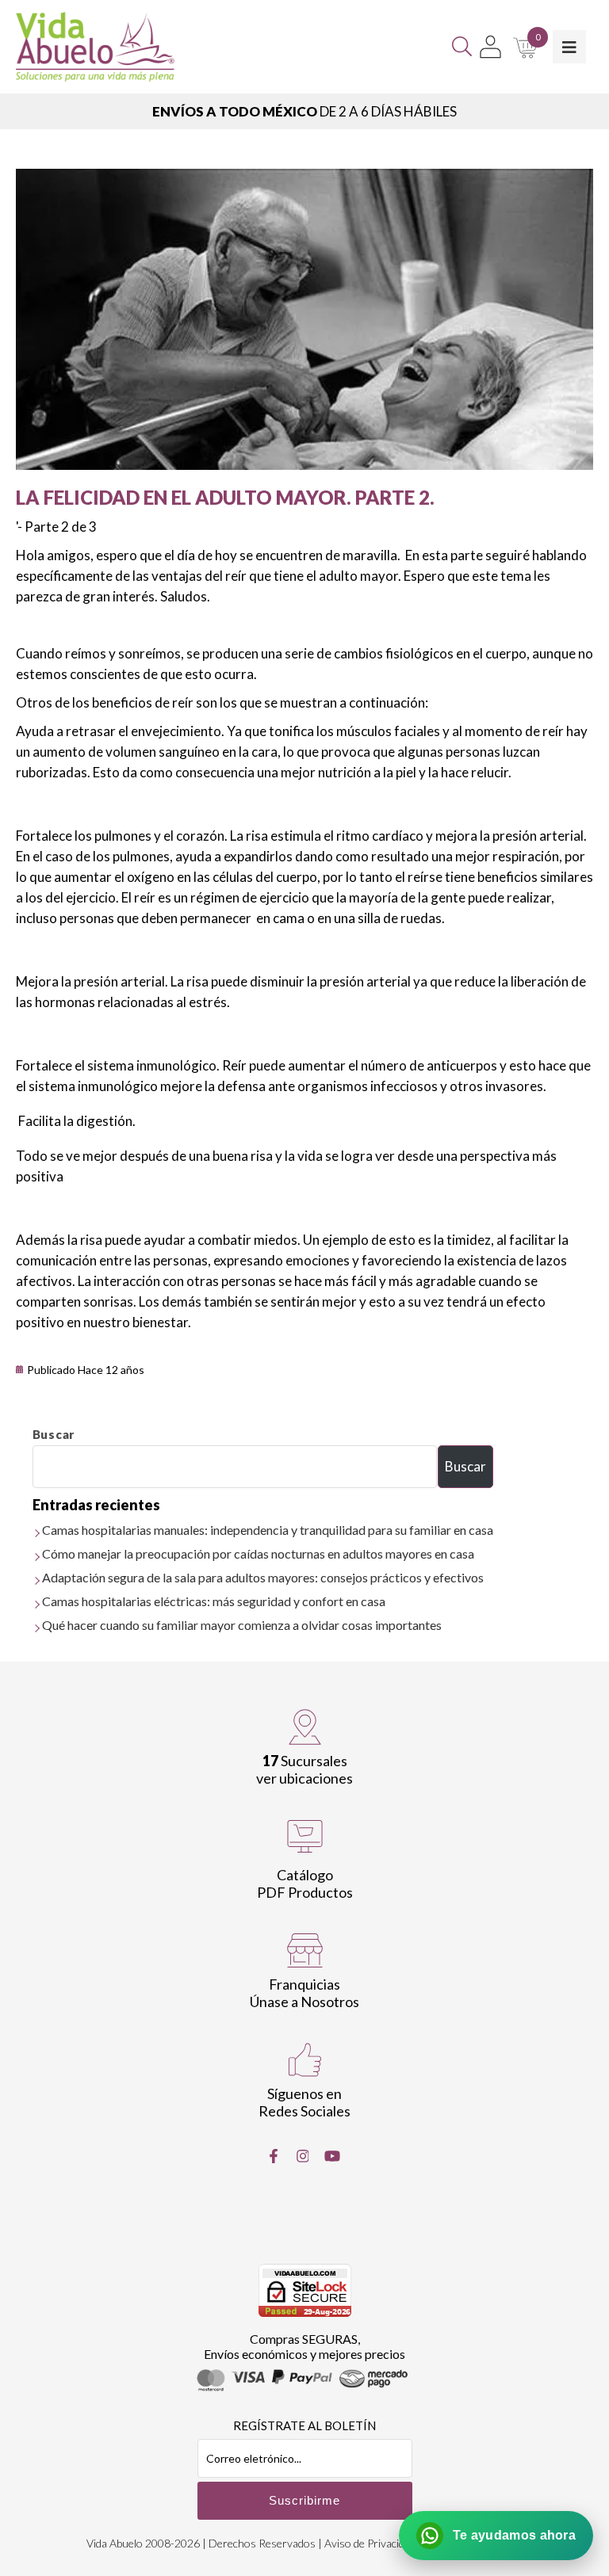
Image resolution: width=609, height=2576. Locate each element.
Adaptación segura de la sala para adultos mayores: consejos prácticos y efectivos (263, 1577)
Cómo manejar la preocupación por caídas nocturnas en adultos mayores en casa (258, 1553)
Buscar (54, 1434)
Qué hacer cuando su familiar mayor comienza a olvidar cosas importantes (242, 1625)
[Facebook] (274, 2156)
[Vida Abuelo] (95, 47)
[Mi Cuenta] (490, 47)
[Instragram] (303, 2156)
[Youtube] (332, 2156)
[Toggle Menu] (569, 47)
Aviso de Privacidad (370, 2543)
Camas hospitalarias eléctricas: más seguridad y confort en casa (214, 1601)
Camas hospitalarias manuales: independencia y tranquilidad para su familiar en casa (268, 1530)
